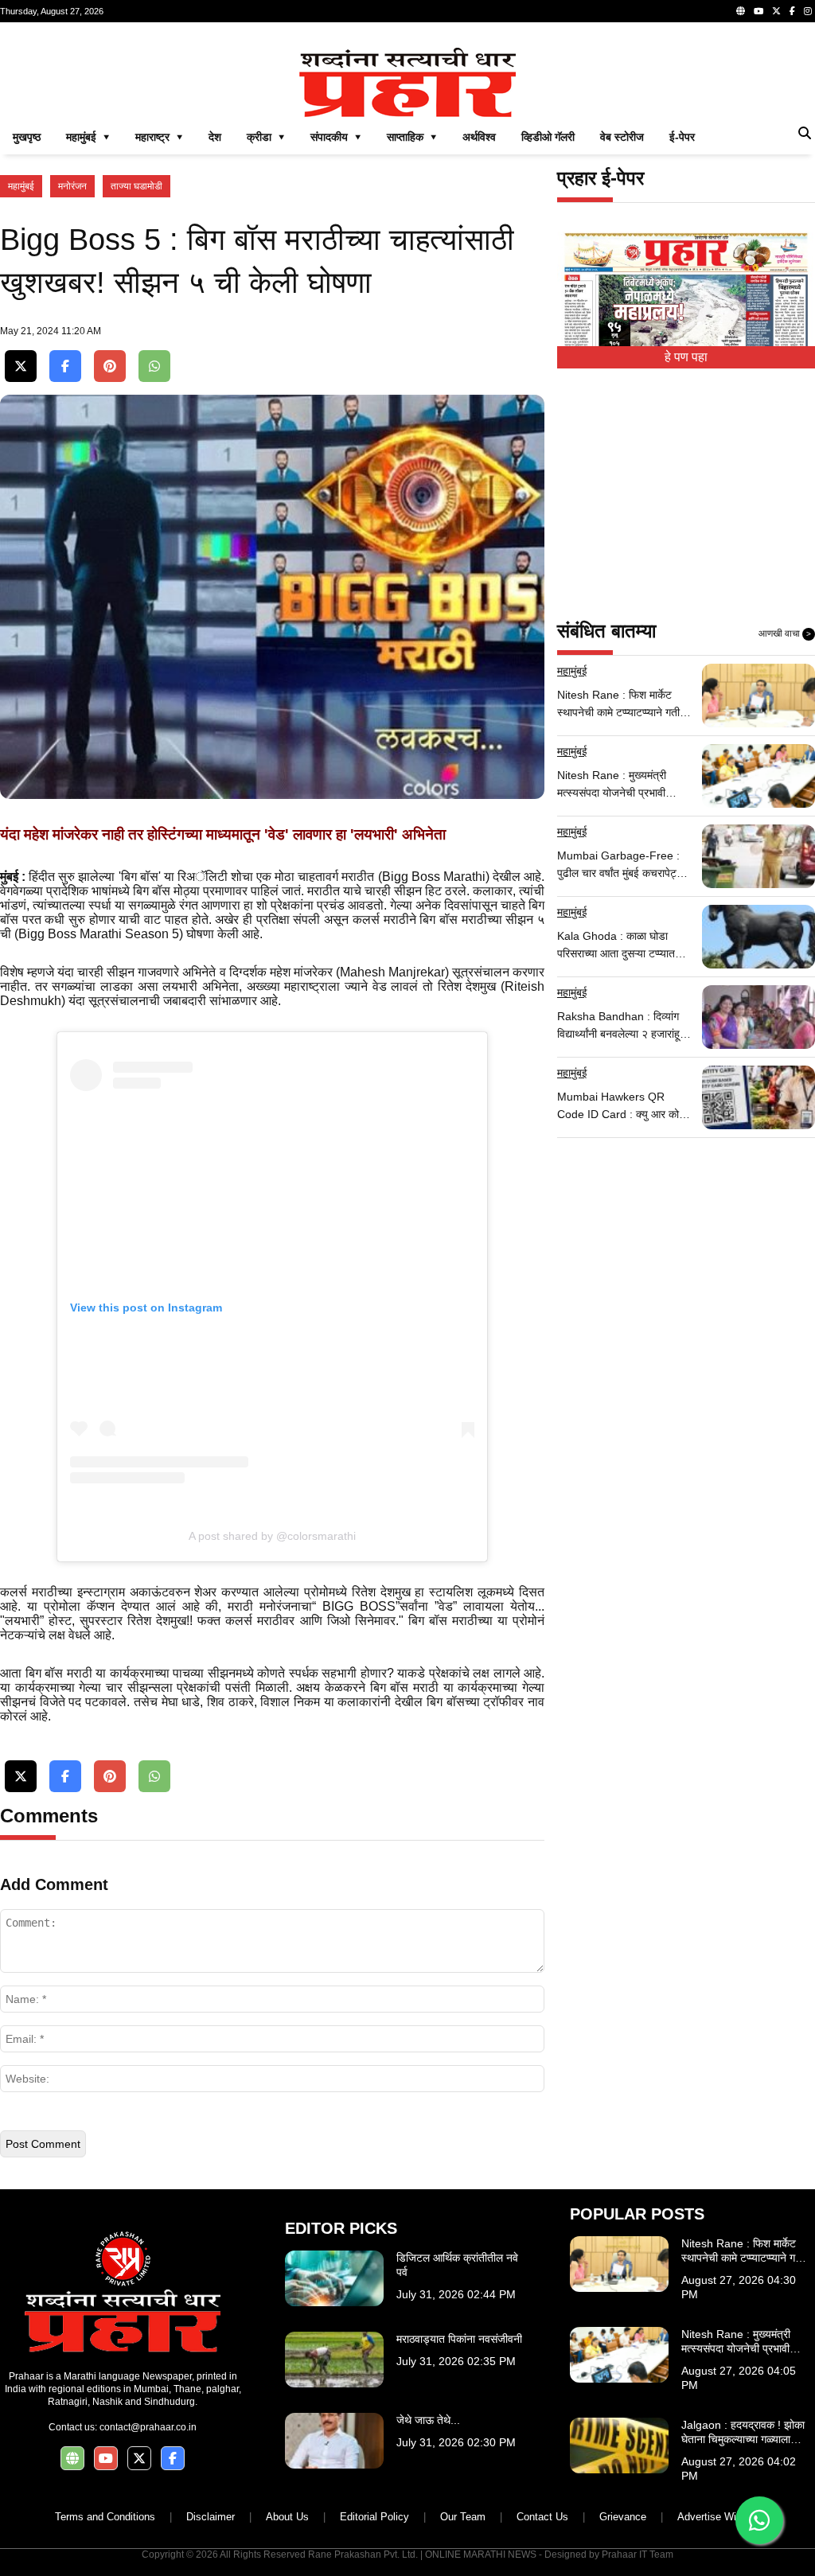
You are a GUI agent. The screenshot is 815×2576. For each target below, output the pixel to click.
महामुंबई (21, 186)
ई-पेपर (682, 137)
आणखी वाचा (785, 633)
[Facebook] (792, 11)
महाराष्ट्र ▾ (159, 137)
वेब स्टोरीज (622, 137)
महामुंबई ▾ (88, 137)
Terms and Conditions (105, 2517)
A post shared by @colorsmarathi (272, 1536)
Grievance (623, 2517)
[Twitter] (776, 11)
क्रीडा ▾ (266, 137)
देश (215, 137)
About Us (287, 2517)
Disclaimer (211, 2517)
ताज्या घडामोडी (136, 186)
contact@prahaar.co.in (148, 2427)
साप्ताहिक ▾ (412, 137)
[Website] (741, 11)
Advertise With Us (719, 2517)
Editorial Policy (374, 2517)
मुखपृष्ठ (27, 137)
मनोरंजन (72, 186)
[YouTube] (758, 11)
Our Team (463, 2517)
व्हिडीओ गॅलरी (548, 137)
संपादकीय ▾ (336, 137)
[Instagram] (808, 11)
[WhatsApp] (154, 366)
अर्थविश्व (479, 137)
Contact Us (542, 2517)
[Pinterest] (110, 366)
